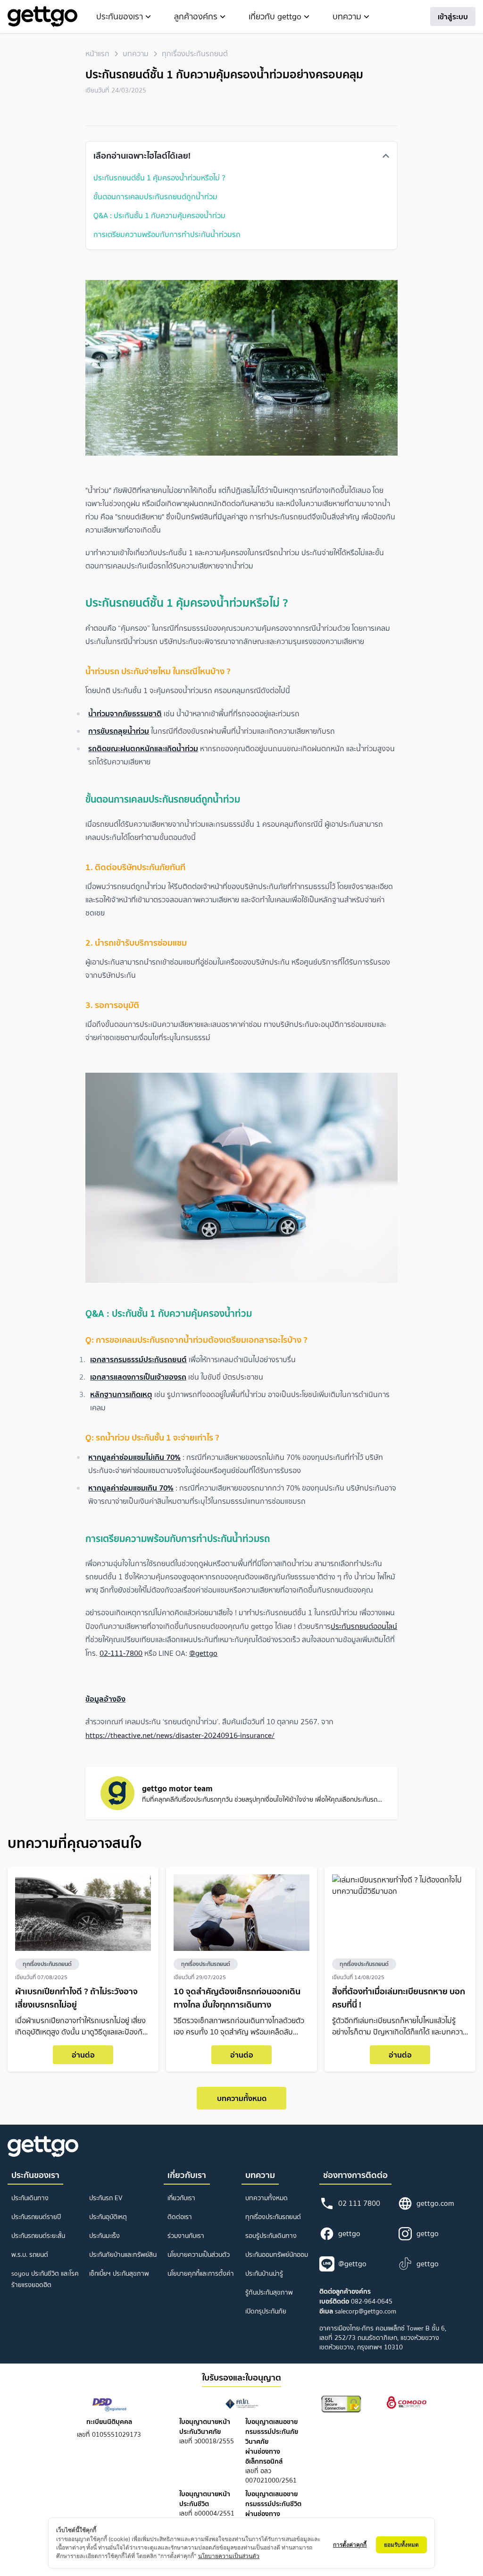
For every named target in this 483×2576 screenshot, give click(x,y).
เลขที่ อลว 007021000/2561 (272, 2451)
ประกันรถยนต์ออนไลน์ (364, 1626)
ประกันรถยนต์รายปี (36, 2217)
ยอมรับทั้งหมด (401, 2545)
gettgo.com (435, 2203)
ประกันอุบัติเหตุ (108, 2217)
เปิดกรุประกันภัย (266, 2311)
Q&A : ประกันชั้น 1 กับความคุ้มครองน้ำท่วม (159, 215)
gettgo (349, 2233)
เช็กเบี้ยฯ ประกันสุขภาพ (119, 2274)
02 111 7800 (359, 2203)
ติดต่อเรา (180, 2217)
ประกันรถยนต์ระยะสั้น (38, 2236)
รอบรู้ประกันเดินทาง (271, 2236)
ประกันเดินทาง (30, 2198)
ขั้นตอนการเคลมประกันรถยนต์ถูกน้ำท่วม (155, 196)
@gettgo (203, 1653)
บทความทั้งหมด (242, 2098)
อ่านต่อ (83, 2055)
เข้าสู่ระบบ (453, 17)
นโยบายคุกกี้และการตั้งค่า (201, 2274)
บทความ (136, 54)
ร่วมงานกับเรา (186, 2236)
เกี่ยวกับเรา (181, 2198)
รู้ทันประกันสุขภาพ (269, 2292)
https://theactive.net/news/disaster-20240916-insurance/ (180, 1735)
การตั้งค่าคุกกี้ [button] (350, 2545)
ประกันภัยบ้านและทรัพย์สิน (123, 2255)
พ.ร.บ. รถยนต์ (30, 2255)
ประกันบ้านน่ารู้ (264, 2274)
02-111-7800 (121, 1653)
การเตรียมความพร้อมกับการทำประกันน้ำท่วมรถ (167, 234)
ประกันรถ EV (106, 2198)
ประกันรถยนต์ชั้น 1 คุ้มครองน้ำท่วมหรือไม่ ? (159, 178)
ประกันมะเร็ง (104, 2236)
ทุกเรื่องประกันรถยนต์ (195, 54)
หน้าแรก (97, 54)
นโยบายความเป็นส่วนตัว (199, 2255)
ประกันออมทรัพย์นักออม (277, 2255)
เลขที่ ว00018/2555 (207, 2432)
